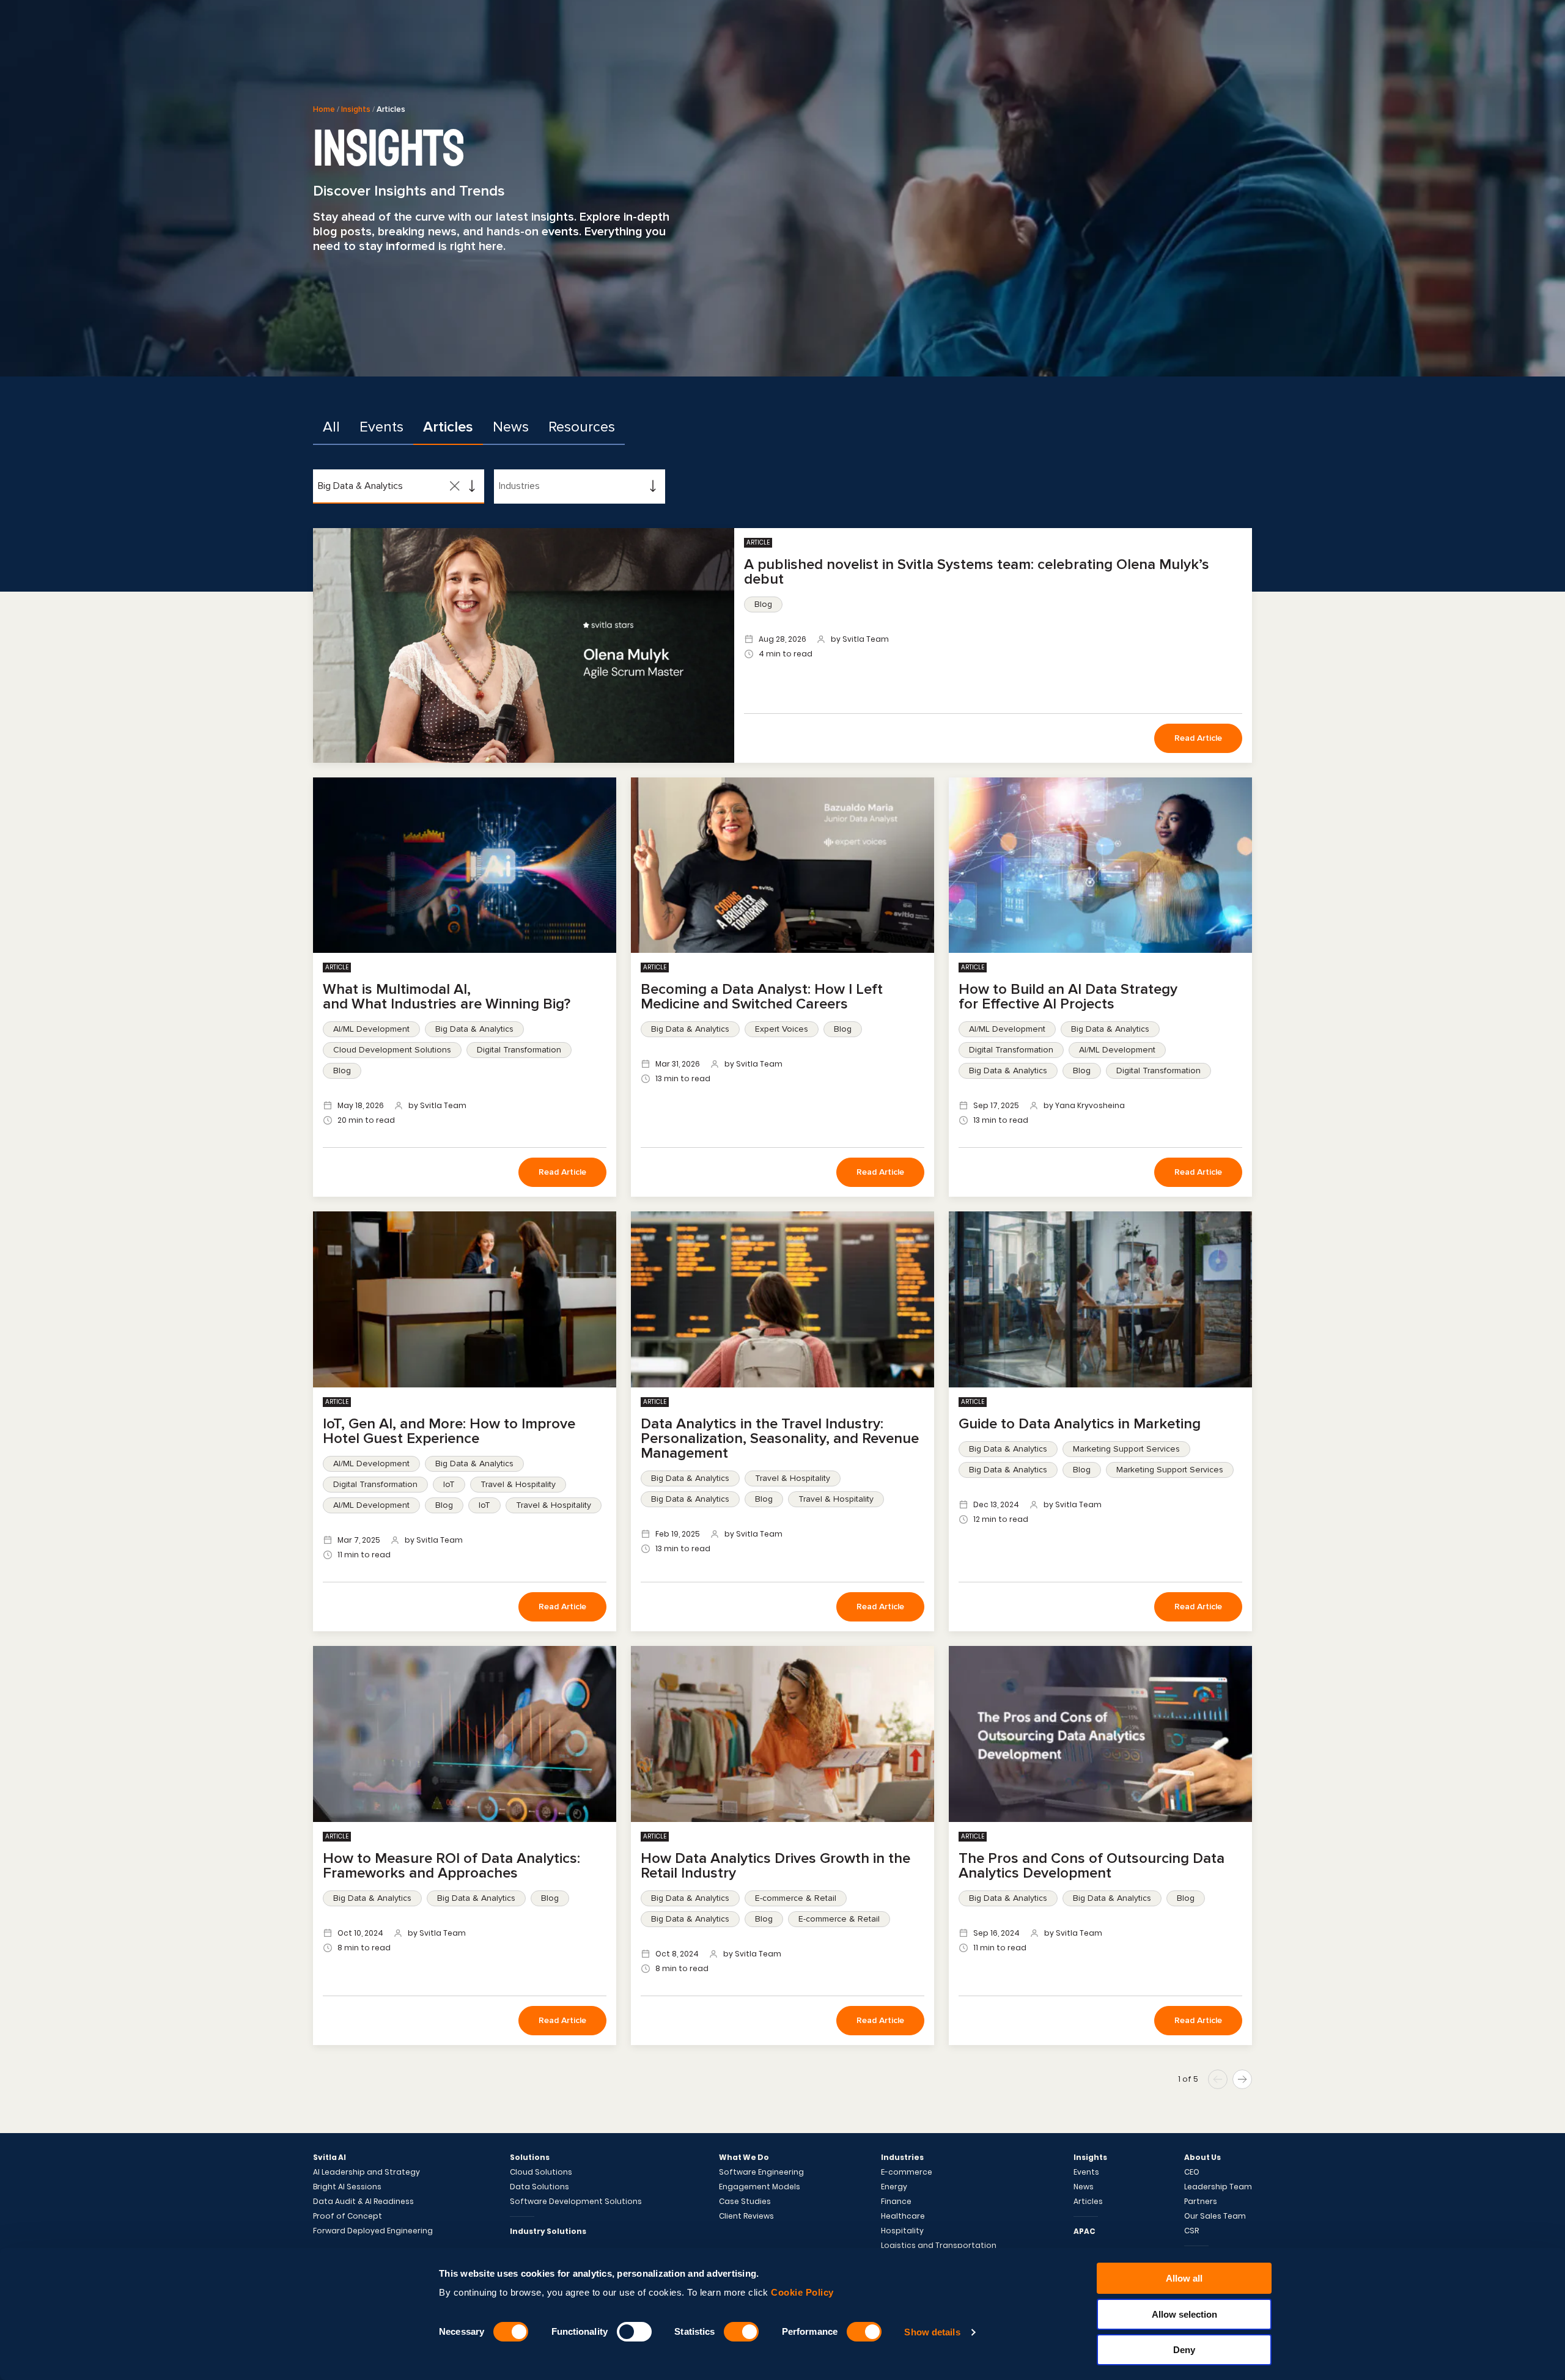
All (331, 427)
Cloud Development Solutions (392, 1050)
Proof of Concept (348, 2216)
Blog (763, 604)
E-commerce (907, 2172)
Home (324, 109)
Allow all (1184, 2278)
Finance (896, 2202)
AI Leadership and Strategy (366, 2172)
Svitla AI (330, 2158)
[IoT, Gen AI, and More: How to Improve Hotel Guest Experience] (465, 1299)
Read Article (1198, 738)
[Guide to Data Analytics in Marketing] (1100, 1299)
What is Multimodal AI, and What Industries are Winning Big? (448, 997)
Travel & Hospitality (518, 1484)
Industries (902, 2158)
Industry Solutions (548, 2231)
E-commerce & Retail (796, 1898)
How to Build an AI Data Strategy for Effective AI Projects (1068, 997)
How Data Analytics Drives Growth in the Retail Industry (775, 1866)
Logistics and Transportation (939, 2246)
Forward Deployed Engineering (373, 2231)
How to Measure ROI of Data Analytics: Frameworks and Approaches (451, 1866)
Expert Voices (782, 1029)
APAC (1084, 2231)
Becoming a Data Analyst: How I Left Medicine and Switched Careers (762, 997)
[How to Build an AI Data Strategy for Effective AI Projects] (1100, 865)
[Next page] (1242, 2079)
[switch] (634, 2332)
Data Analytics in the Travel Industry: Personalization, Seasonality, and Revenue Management (780, 1438)
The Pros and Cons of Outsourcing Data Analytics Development (1092, 1866)
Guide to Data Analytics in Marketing (1080, 1424)
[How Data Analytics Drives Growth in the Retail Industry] (782, 1734)
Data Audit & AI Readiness (363, 2202)
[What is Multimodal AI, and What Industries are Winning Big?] (465, 865)
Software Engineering (761, 2172)
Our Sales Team (1215, 2216)
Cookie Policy (802, 2292)
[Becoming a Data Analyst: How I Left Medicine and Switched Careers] (782, 865)
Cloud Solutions (541, 2172)
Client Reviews (746, 2216)
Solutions (530, 2158)
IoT (449, 1484)
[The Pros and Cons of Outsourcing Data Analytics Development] (1100, 1734)
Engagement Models (760, 2187)
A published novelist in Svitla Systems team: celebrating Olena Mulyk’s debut (977, 572)
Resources (582, 427)
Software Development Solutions (576, 2202)
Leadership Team (1218, 2187)
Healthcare (903, 2216)
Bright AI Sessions (347, 2187)
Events (381, 427)
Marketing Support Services (1126, 1449)
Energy (894, 2187)
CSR (1191, 2231)
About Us (1202, 2158)
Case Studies (745, 2202)
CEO (1192, 2172)
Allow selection (1184, 2314)
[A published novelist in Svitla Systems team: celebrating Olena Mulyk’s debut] (524, 645)
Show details (932, 2332)
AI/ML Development (371, 1029)
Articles (448, 427)
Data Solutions (539, 2187)
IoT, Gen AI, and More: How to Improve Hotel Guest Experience (449, 1431)
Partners (1201, 2202)
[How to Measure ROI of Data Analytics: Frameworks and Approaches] (465, 1734)
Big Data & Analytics (474, 1029)
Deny (1184, 2350)
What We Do (744, 2158)
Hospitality (902, 2231)
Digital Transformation (519, 1050)
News (511, 427)
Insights (356, 109)
